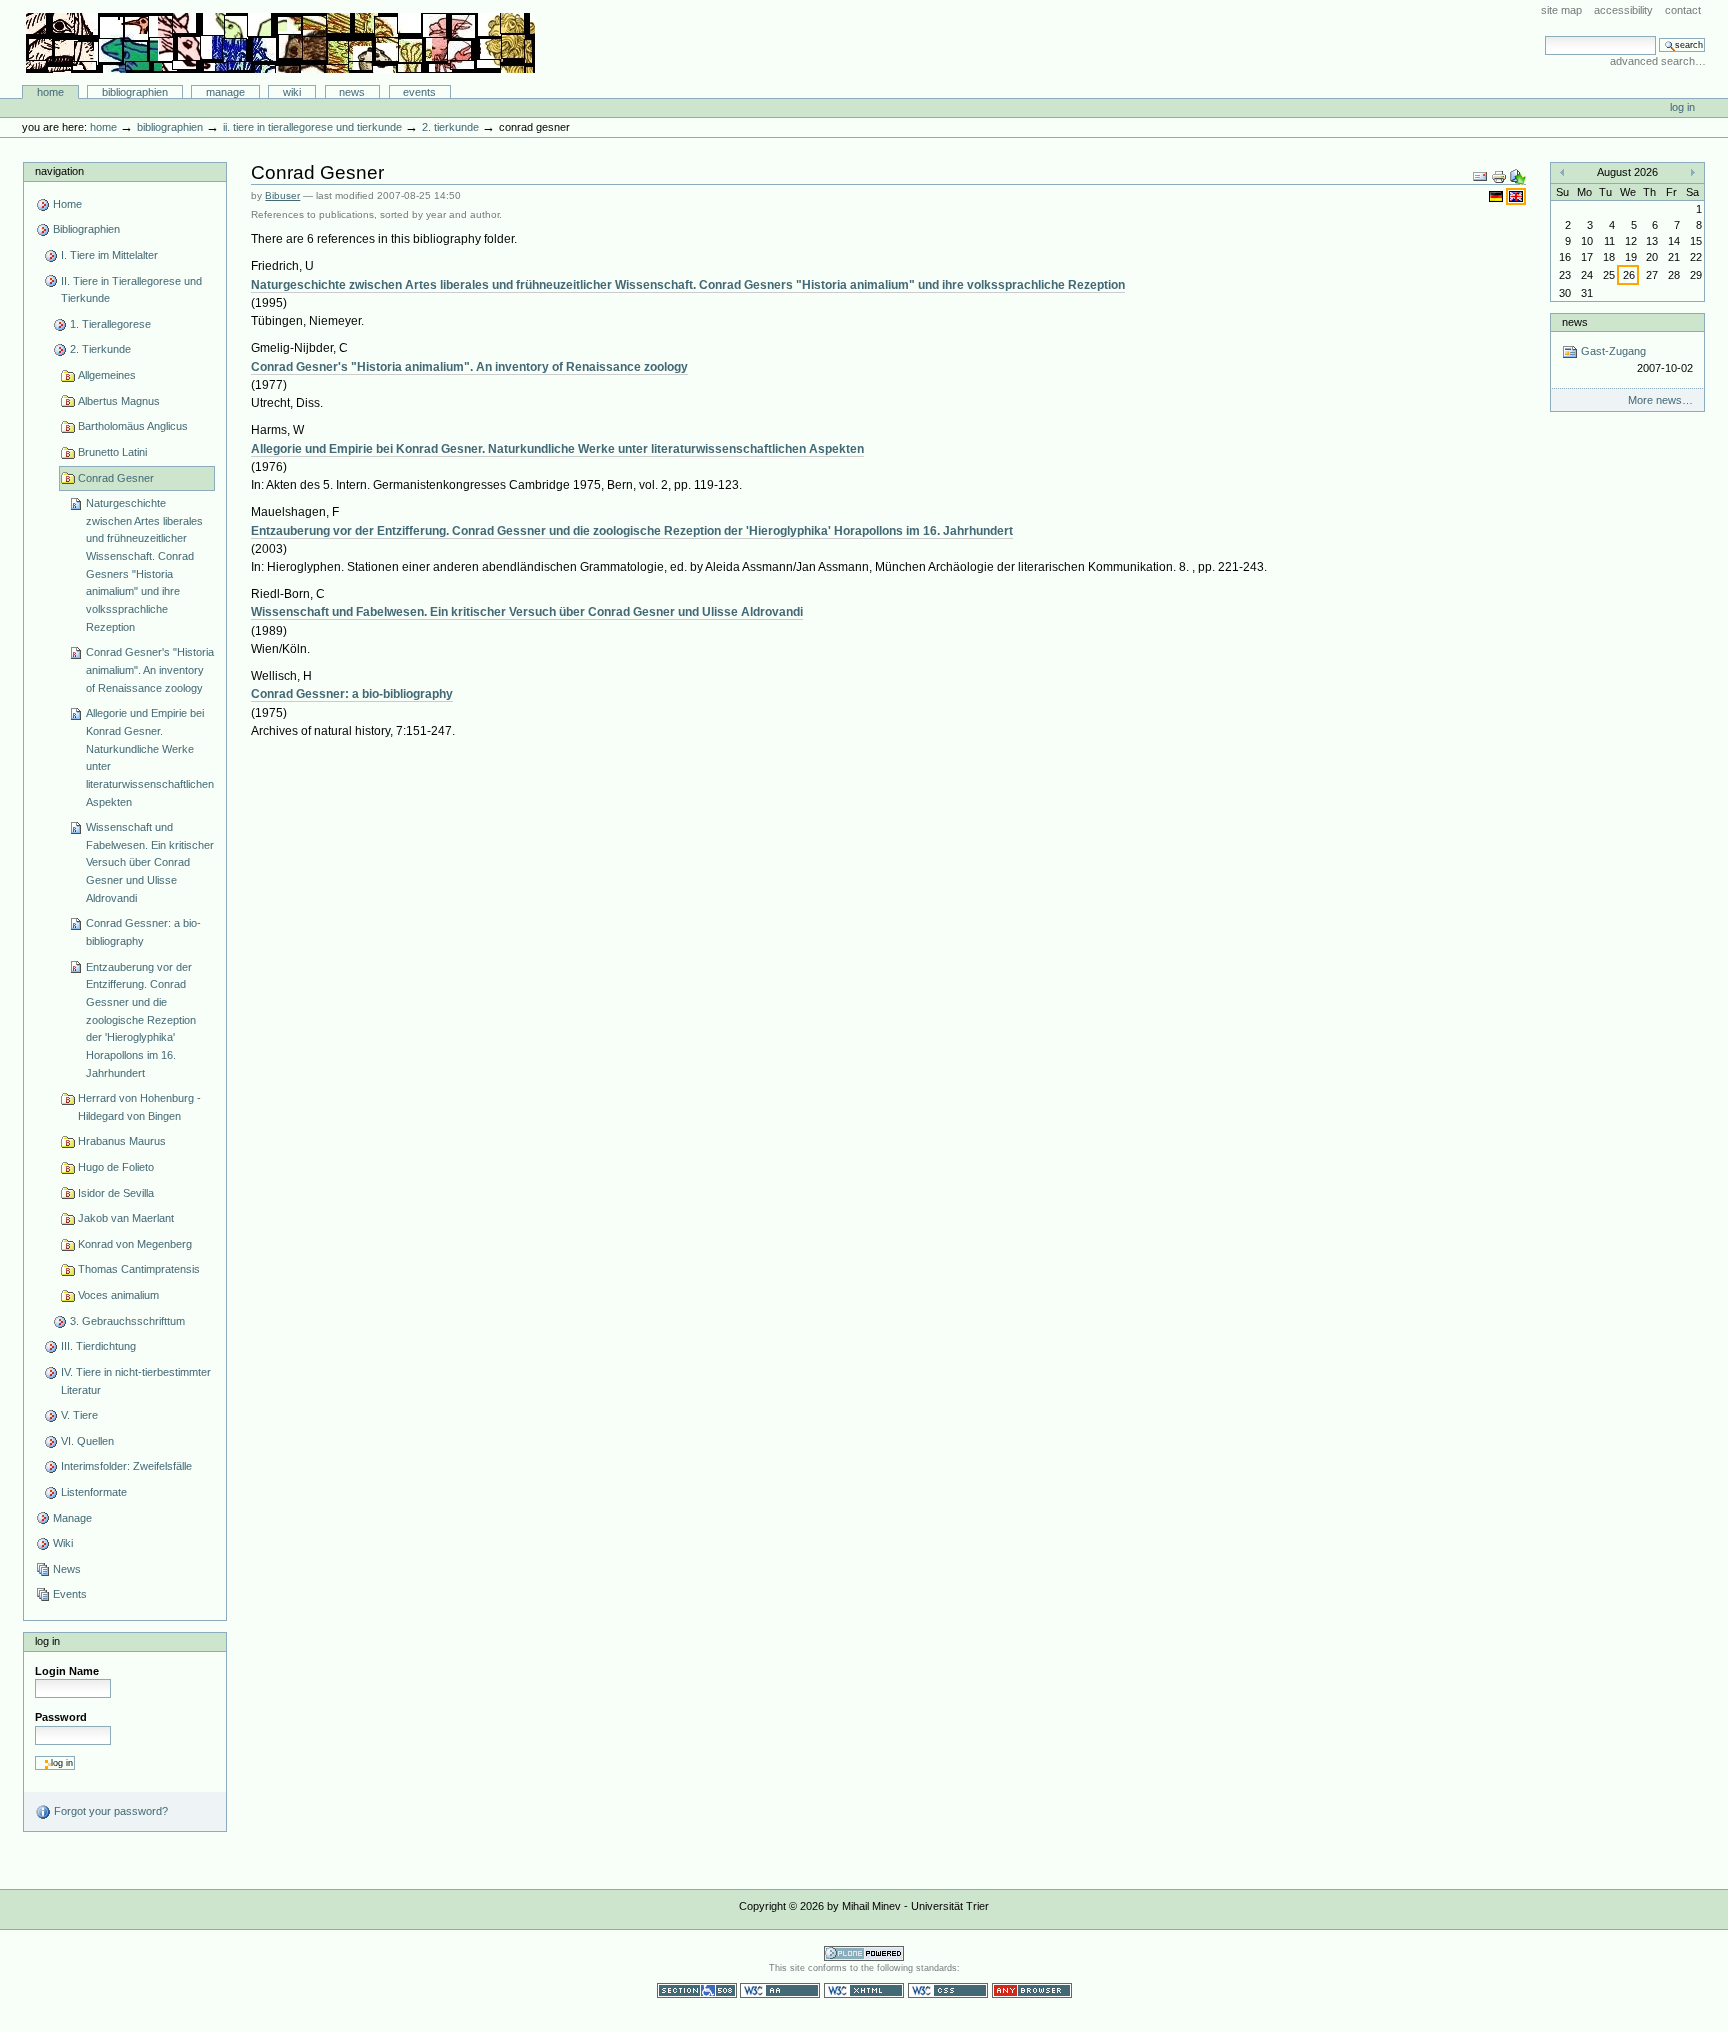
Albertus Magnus (119, 401)
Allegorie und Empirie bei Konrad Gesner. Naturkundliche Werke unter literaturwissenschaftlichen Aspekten (150, 757)
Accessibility (1623, 10)
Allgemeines (107, 375)
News (352, 92)
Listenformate (94, 1492)
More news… (1660, 400)
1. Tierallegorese (110, 324)
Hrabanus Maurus (122, 1141)
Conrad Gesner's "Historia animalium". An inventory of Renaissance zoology (150, 669)
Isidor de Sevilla (116, 1193)
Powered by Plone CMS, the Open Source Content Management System (864, 1953)
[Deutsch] (1497, 196)
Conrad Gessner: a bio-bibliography (143, 932)
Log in (1682, 107)
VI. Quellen (87, 1441)
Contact (1683, 10)
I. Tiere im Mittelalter (109, 255)
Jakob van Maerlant (126, 1218)
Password (61, 1717)
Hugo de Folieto (116, 1167)
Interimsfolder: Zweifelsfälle (126, 1466)
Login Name (67, 1671)
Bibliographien (135, 92)
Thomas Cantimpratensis (139, 1269)
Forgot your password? (109, 1811)
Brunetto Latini (112, 452)
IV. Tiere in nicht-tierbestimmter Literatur (136, 1381)
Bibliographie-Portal (280, 43)
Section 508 (697, 1990)
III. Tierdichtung (98, 1346)
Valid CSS (948, 1990)
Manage (225, 92)
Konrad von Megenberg (135, 1244)
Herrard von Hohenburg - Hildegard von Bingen (139, 1107)
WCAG (780, 1990)
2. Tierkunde (450, 127)
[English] (1516, 196)
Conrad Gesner (116, 478)
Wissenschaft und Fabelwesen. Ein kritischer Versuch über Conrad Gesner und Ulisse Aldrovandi (150, 862)
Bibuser (282, 195)
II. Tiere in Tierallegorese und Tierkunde (312, 127)
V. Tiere (79, 1415)
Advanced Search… (1658, 61)
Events (419, 92)
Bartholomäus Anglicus (133, 426)
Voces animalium (118, 1295)
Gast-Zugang (1635, 359)
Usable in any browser (1032, 1990)
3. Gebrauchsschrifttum (127, 1321)
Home (50, 92)
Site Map (1561, 10)
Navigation (59, 171)
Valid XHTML (864, 1990)
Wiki (292, 92)
